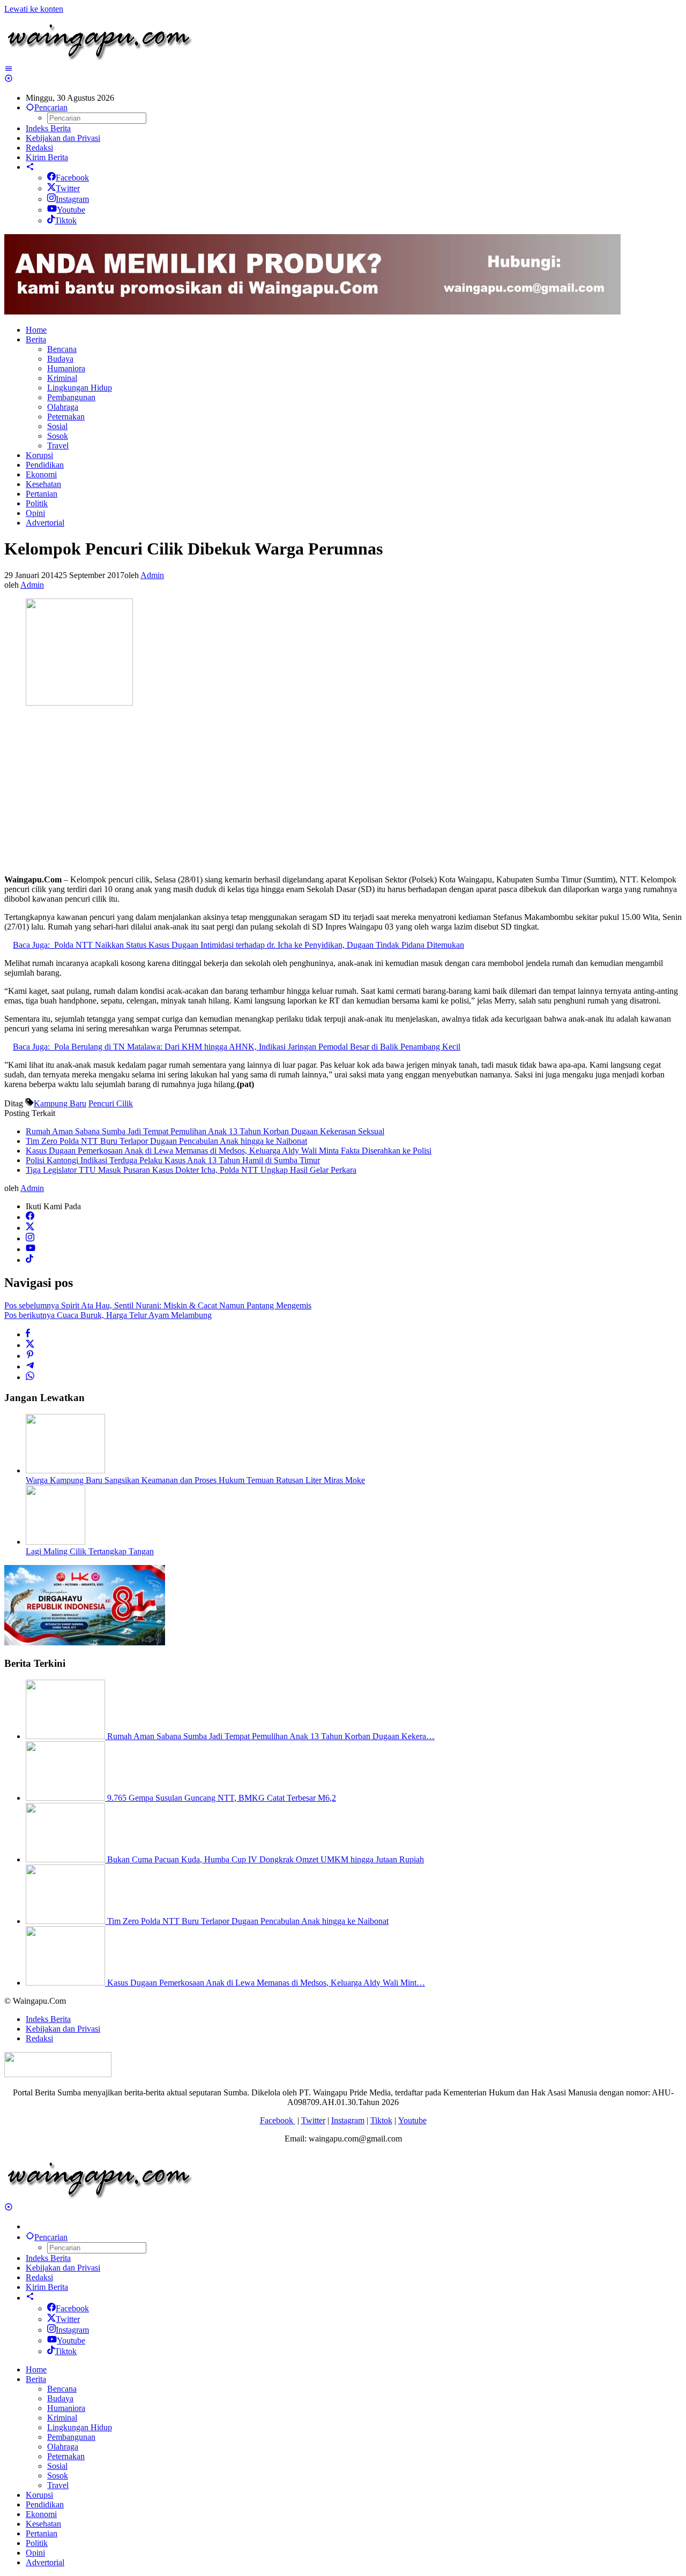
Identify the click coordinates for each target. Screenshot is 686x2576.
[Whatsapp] (30, 1377)
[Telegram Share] (30, 1366)
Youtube (71, 210)
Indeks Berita (48, 2019)
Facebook (72, 178)
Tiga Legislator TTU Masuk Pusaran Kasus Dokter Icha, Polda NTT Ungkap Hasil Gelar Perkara (191, 1170)
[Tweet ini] (30, 1345)
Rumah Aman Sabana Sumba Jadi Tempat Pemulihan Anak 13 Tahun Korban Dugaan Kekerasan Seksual (205, 1131)
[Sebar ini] (28, 1334)
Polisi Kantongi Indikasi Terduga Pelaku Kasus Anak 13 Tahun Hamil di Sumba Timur (173, 1160)
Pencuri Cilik (111, 1103)
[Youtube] (31, 1249)
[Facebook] (30, 1217)
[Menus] (9, 69)
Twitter (68, 188)
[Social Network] (30, 167)
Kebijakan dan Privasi (63, 2029)
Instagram (72, 199)
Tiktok (66, 220)
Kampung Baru (60, 1103)
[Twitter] (30, 1228)
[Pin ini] (30, 1356)
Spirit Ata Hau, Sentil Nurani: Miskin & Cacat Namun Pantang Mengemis (158, 1305)
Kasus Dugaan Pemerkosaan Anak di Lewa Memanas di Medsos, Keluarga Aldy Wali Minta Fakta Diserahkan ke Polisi (229, 1151)
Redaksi (39, 2038)
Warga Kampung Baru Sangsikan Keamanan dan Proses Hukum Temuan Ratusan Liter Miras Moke (195, 1480)
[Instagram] (30, 1238)
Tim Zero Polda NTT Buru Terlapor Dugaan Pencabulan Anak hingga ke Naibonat (166, 1141)
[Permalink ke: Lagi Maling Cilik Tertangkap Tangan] (55, 1542)
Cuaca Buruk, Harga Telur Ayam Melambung (108, 1315)
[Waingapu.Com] (99, 59)
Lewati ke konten (34, 9)
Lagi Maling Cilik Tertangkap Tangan (90, 1551)
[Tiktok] (29, 1260)
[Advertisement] (326, 791)
